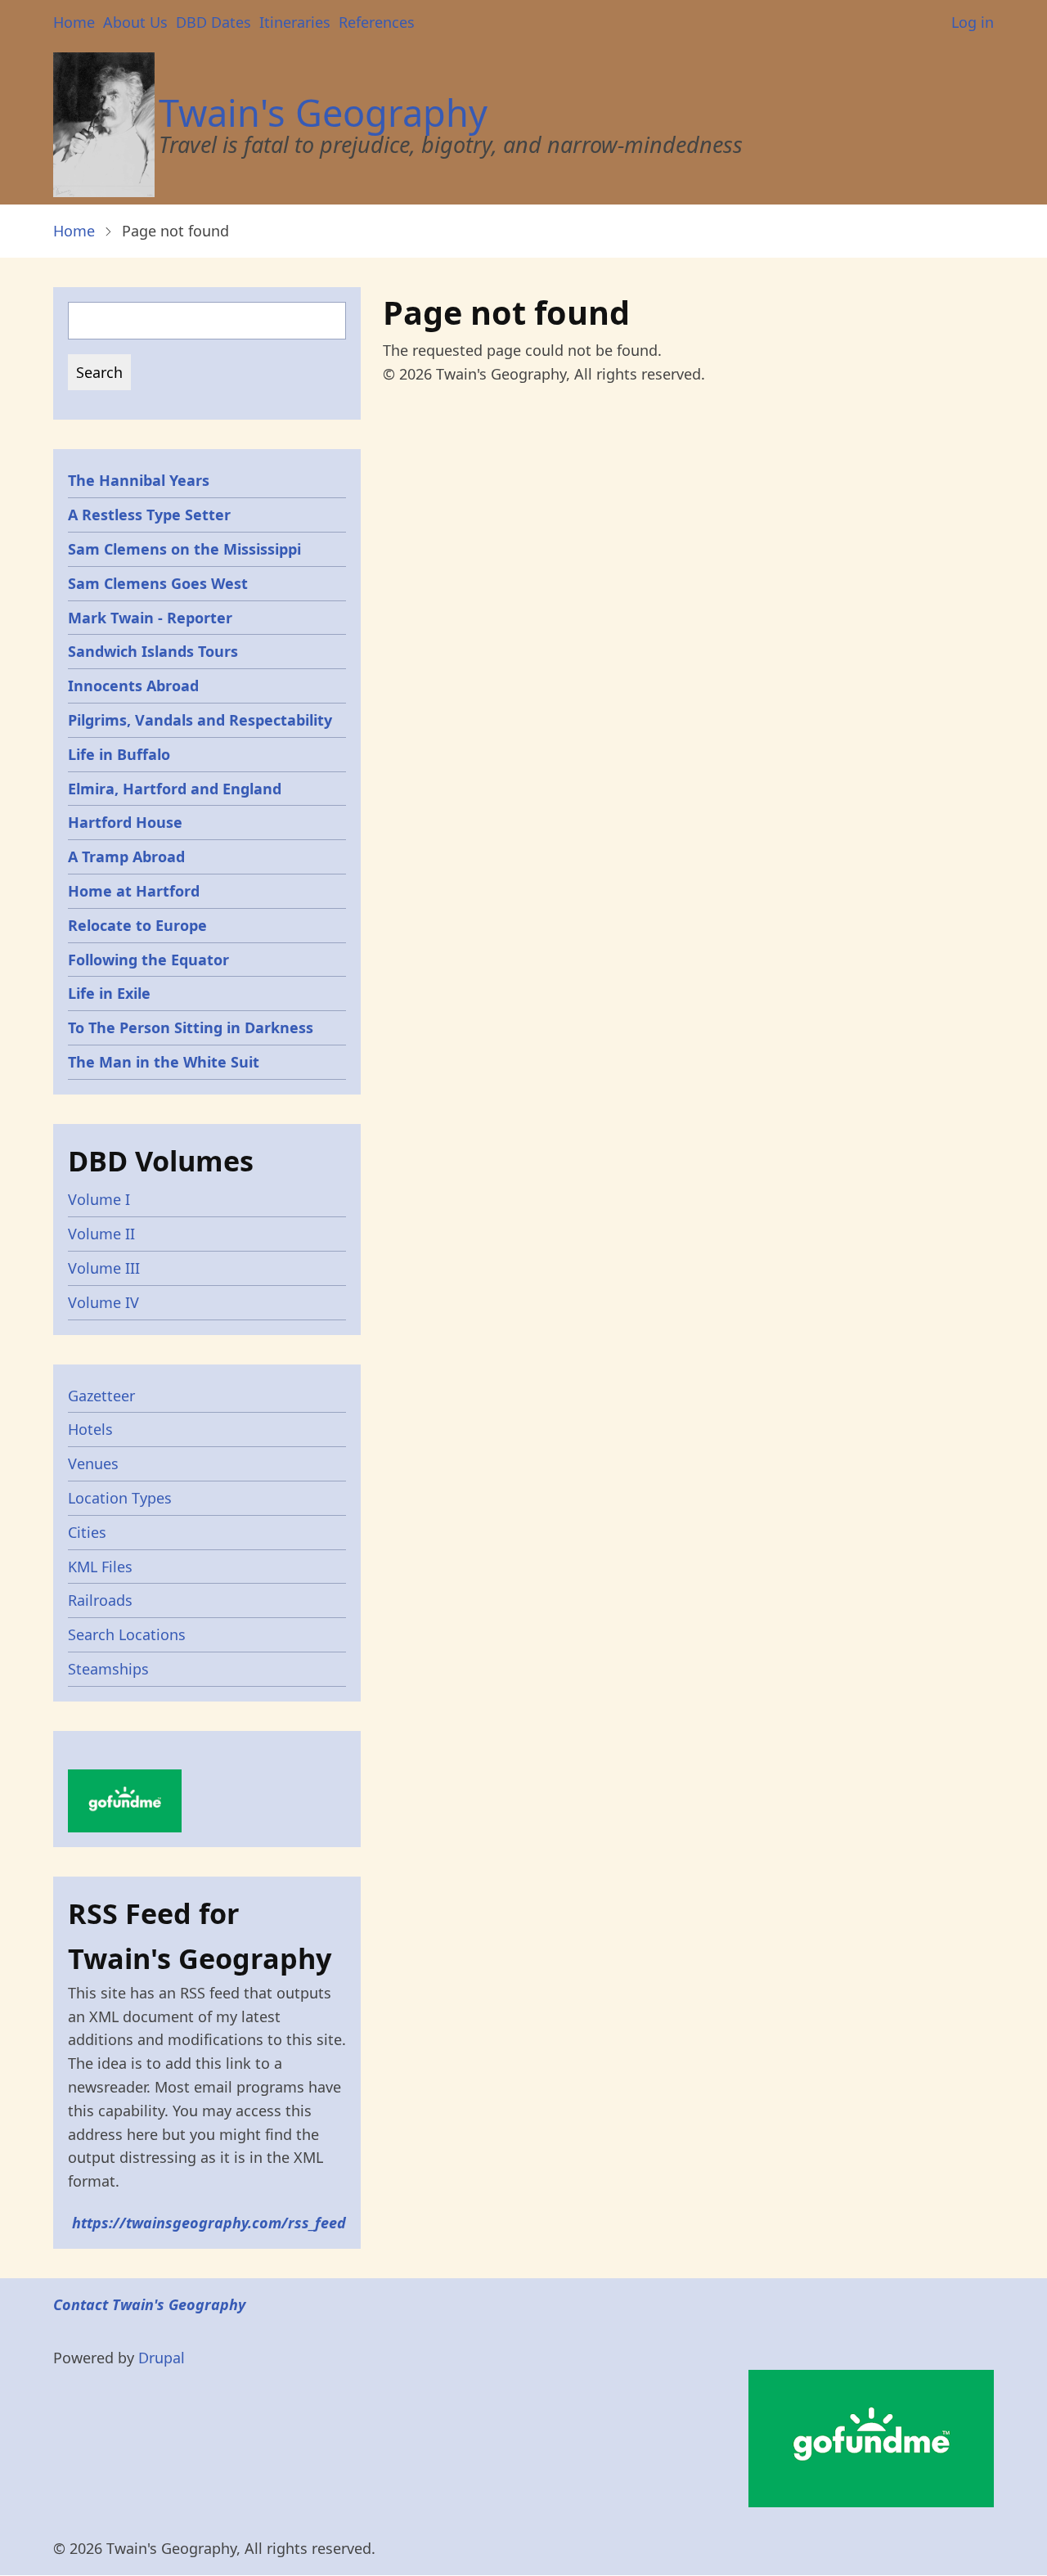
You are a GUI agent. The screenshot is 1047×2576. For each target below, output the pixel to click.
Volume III (104, 1268)
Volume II (101, 1234)
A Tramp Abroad (126, 856)
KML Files (100, 1567)
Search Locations (127, 1634)
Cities (87, 1532)
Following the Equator (148, 960)
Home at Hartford (134, 891)
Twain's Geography (323, 112)
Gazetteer (101, 1396)
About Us (135, 22)
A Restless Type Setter (149, 515)
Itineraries (295, 22)
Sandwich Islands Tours (153, 651)
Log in (973, 22)
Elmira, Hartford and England (175, 789)
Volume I (99, 1199)
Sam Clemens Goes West (158, 583)
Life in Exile (109, 993)
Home (74, 22)
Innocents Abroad (133, 686)
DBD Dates (213, 22)
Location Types (120, 1498)
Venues (93, 1463)
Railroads (100, 1600)
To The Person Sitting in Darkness (191, 1027)
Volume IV (103, 1302)
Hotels (90, 1429)
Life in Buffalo (119, 754)
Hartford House (125, 822)
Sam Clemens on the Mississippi (184, 549)
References (377, 22)
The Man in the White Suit (164, 1062)
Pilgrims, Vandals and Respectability (200, 720)
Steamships (108, 1669)
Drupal (162, 2358)
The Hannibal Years (139, 480)
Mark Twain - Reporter (150, 618)
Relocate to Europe (137, 925)
